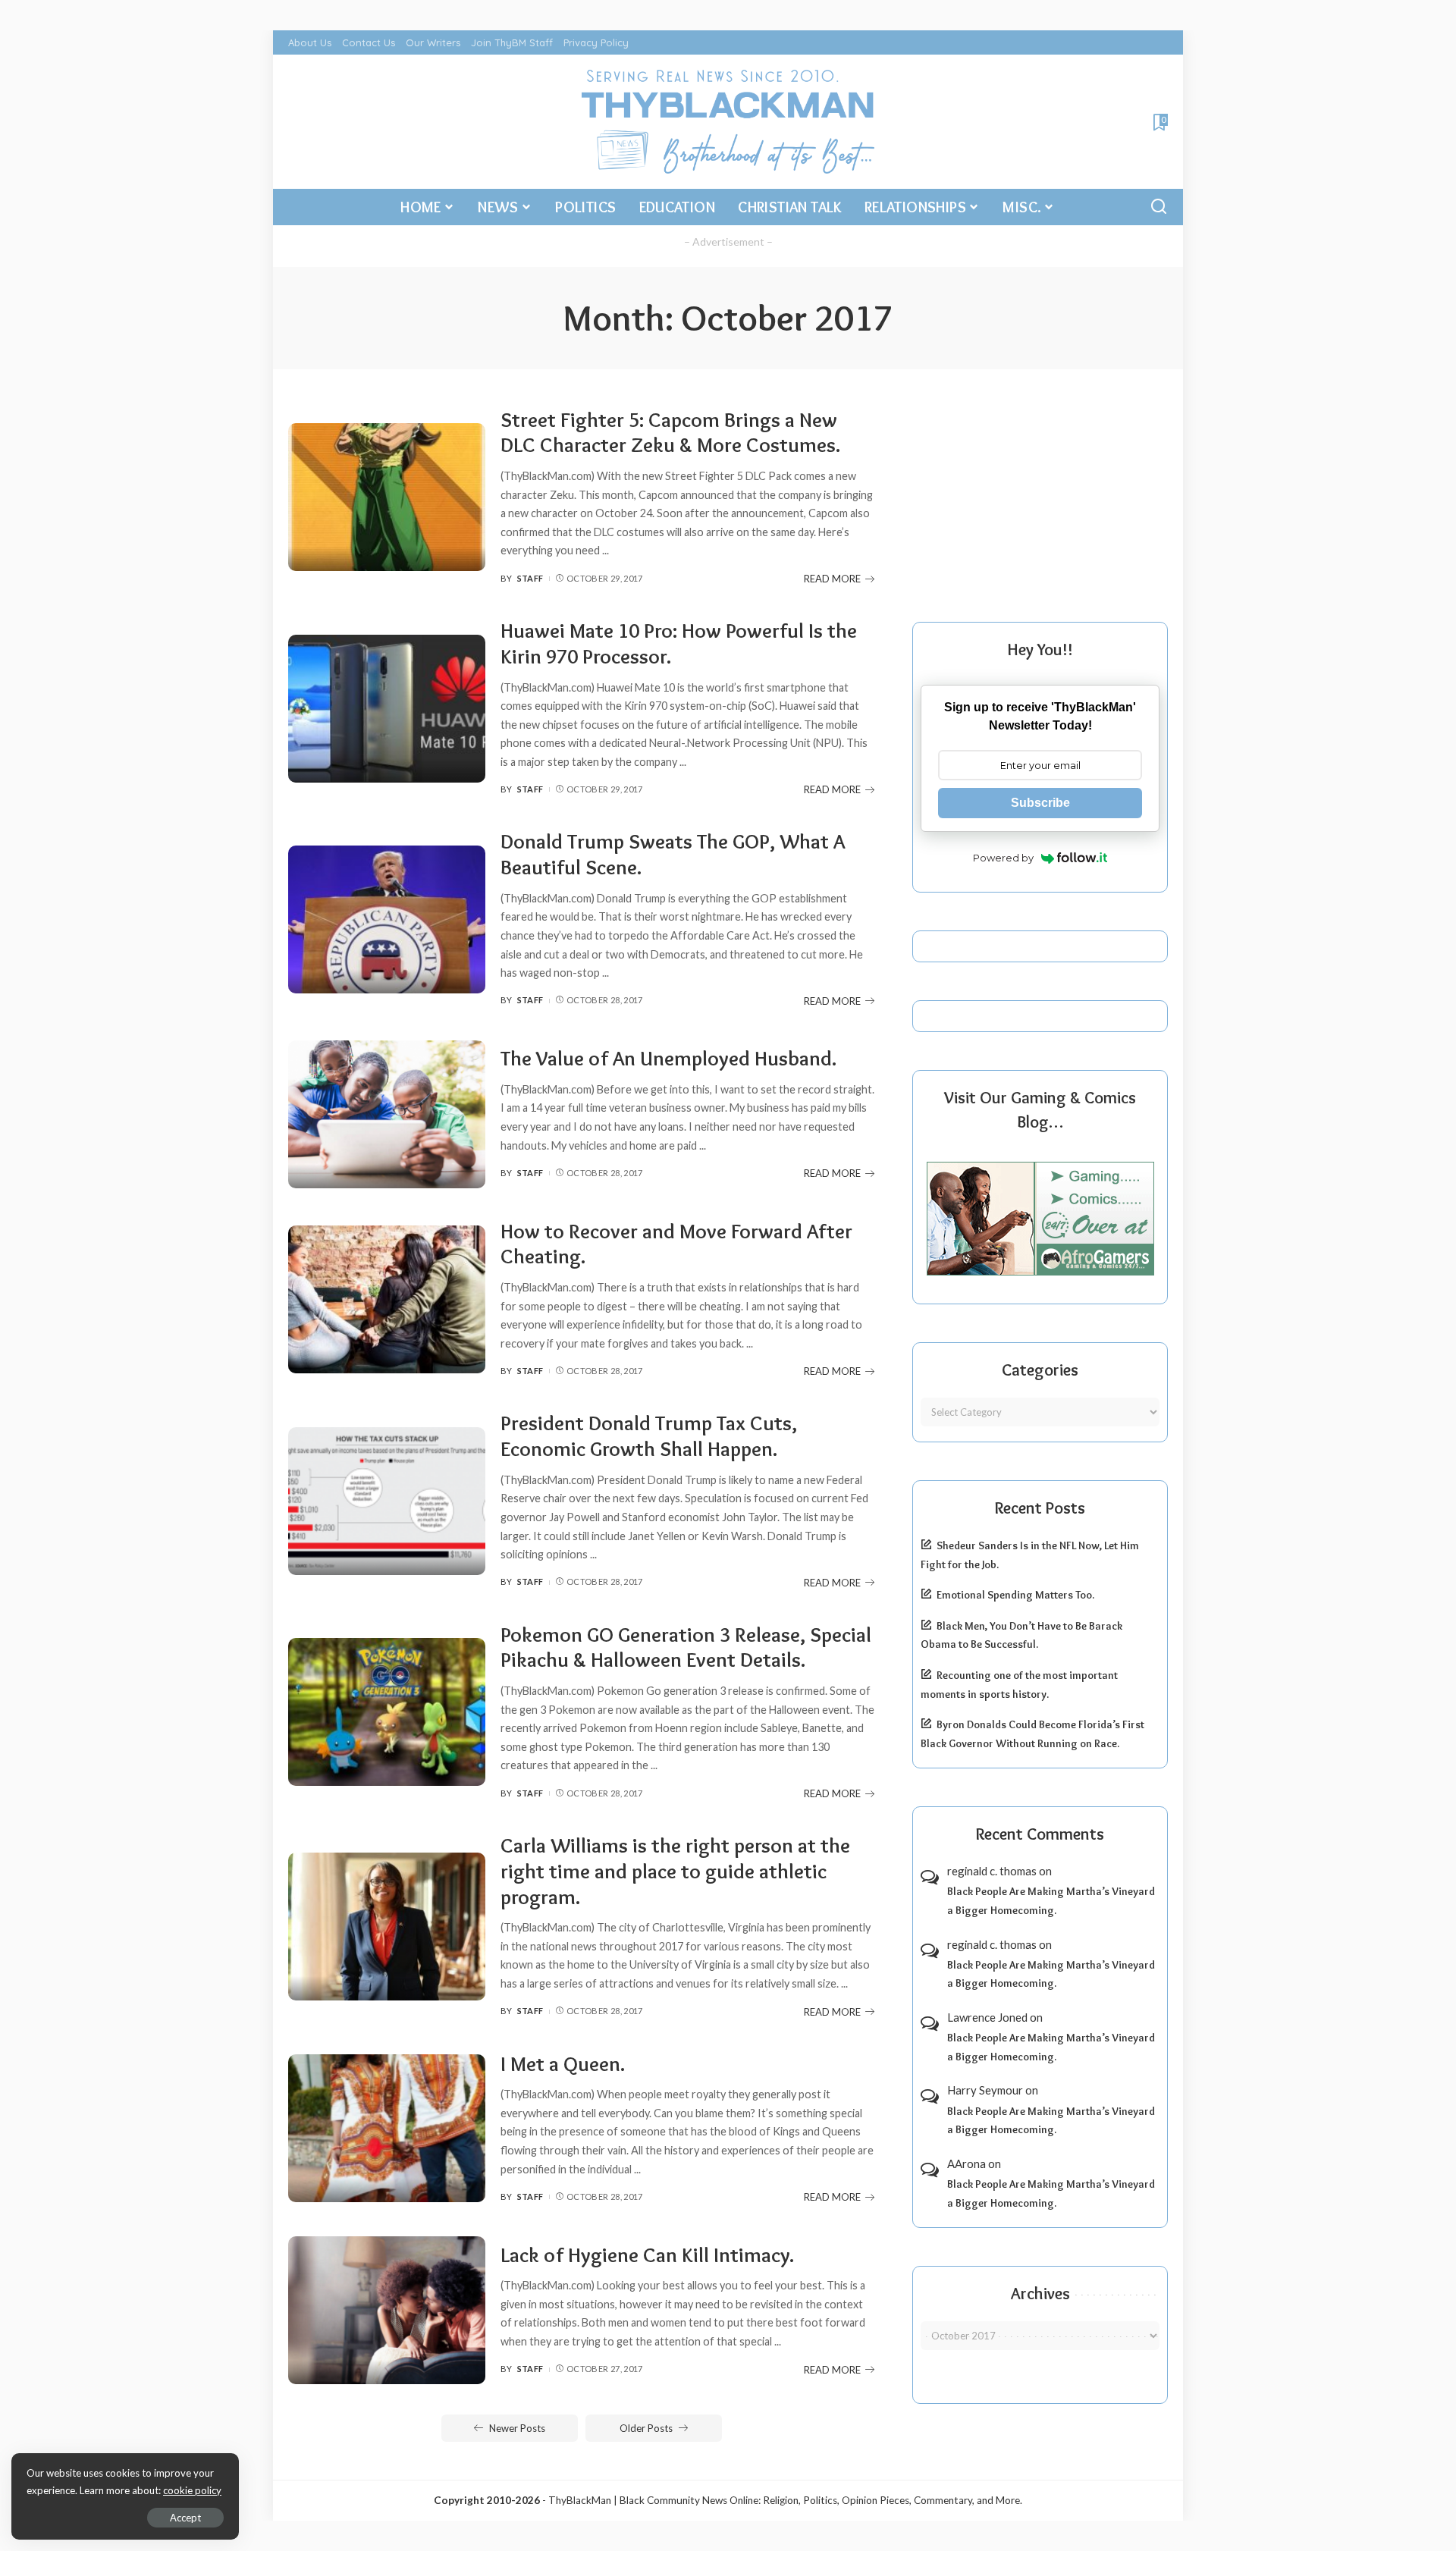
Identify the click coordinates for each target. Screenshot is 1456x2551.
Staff (530, 578)
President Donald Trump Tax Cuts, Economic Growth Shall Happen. (649, 1436)
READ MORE (832, 579)
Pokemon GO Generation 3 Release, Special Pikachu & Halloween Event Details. (686, 1647)
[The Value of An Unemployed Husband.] (387, 1114)
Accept (185, 2518)
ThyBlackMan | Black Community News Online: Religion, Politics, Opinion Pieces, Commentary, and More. (785, 2500)
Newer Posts (517, 2428)
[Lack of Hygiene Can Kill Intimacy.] (387, 2310)
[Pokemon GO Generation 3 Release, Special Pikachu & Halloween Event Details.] (387, 1712)
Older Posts (646, 2428)
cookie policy (192, 2490)
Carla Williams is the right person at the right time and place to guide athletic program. (675, 1871)
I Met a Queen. (563, 2064)
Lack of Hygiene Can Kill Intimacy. (647, 2255)
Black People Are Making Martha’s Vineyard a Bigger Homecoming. (1051, 1901)
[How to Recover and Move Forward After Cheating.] (387, 1299)
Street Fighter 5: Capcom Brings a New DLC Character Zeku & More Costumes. (670, 433)
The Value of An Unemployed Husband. (668, 1058)
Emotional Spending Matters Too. (1015, 1595)
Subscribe (1040, 803)
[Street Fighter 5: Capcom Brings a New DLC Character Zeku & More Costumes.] (387, 497)
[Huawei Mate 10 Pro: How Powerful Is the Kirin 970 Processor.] (387, 709)
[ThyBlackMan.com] (728, 122)
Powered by (1003, 858)
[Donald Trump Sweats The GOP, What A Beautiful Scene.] (387, 919)
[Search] (1159, 207)
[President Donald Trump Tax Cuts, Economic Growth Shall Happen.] (387, 1501)
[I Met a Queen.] (387, 2128)
